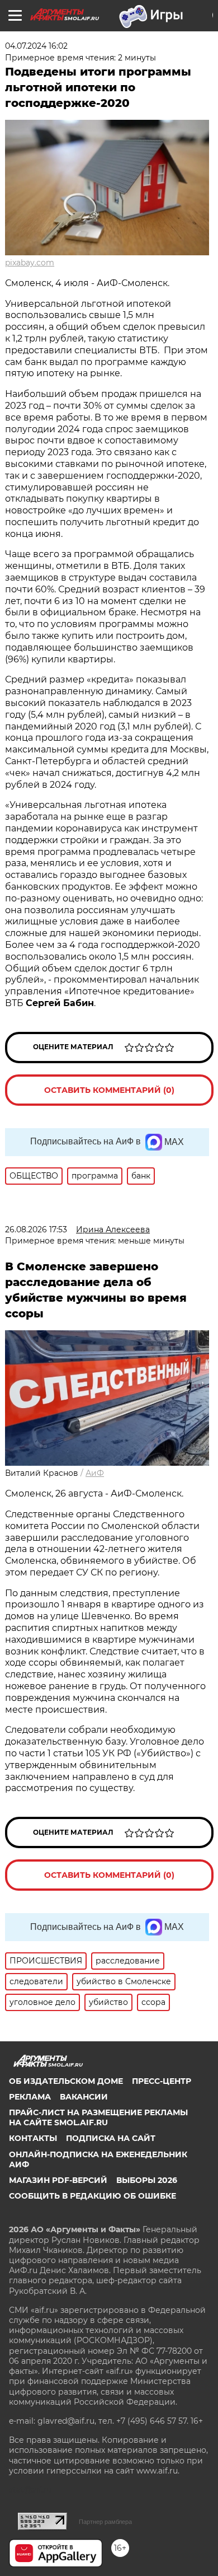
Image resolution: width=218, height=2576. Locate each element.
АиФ (95, 1473)
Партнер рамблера (105, 2522)
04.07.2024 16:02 (36, 46)
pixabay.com (30, 263)
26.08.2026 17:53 (36, 1229)
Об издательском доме (66, 2081)
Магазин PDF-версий (58, 2180)
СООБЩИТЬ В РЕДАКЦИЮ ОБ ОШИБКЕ (93, 2196)
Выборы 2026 (147, 2180)
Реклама (30, 2097)
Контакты (33, 2138)
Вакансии (84, 2097)
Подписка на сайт (111, 2138)
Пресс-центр (162, 2081)
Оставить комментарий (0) (109, 1090)
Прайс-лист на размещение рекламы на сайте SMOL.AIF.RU (98, 2117)
